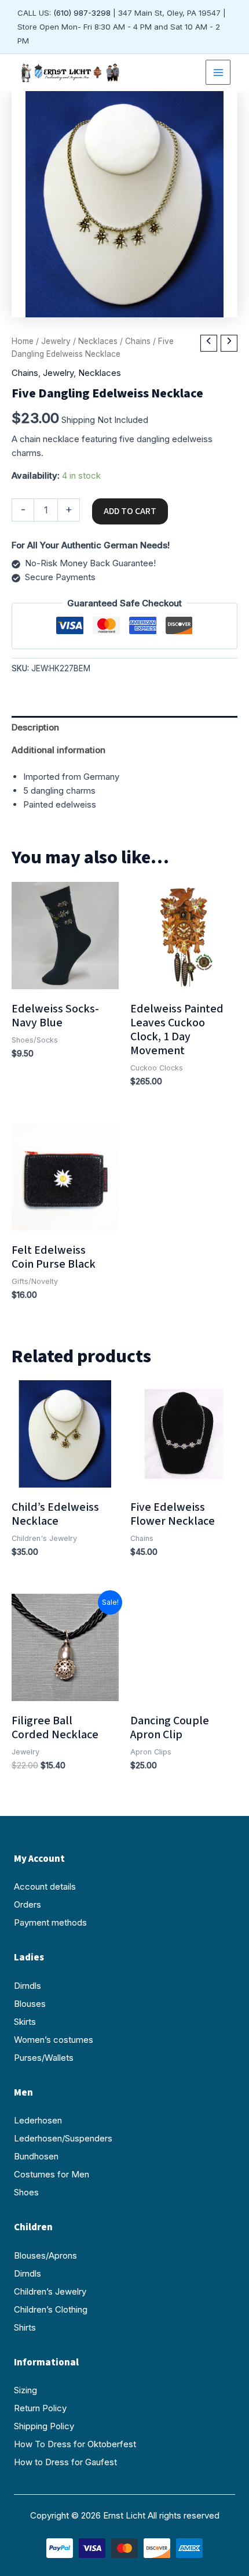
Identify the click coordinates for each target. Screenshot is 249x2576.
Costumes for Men (52, 2174)
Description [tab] (35, 727)
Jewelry (56, 341)
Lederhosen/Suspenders (63, 2138)
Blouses (30, 2004)
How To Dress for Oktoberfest (75, 2444)
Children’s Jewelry (50, 2291)
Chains (138, 341)
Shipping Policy (44, 2426)
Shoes (26, 2192)
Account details (45, 1886)
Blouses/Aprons (45, 2255)
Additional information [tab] (58, 750)
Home (23, 341)
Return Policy (40, 2408)
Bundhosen (36, 2156)
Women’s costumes (54, 2040)
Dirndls (28, 1986)
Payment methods (50, 1922)
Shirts (25, 2327)
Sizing (25, 2390)
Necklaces (98, 341)
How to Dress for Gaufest (65, 2462)
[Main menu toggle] (218, 72)
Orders (28, 1904)
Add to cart (130, 511)
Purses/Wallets (44, 2058)
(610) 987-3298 (82, 13)
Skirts (25, 2022)
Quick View (65, 978)
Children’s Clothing (51, 2309)
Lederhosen (38, 2120)
